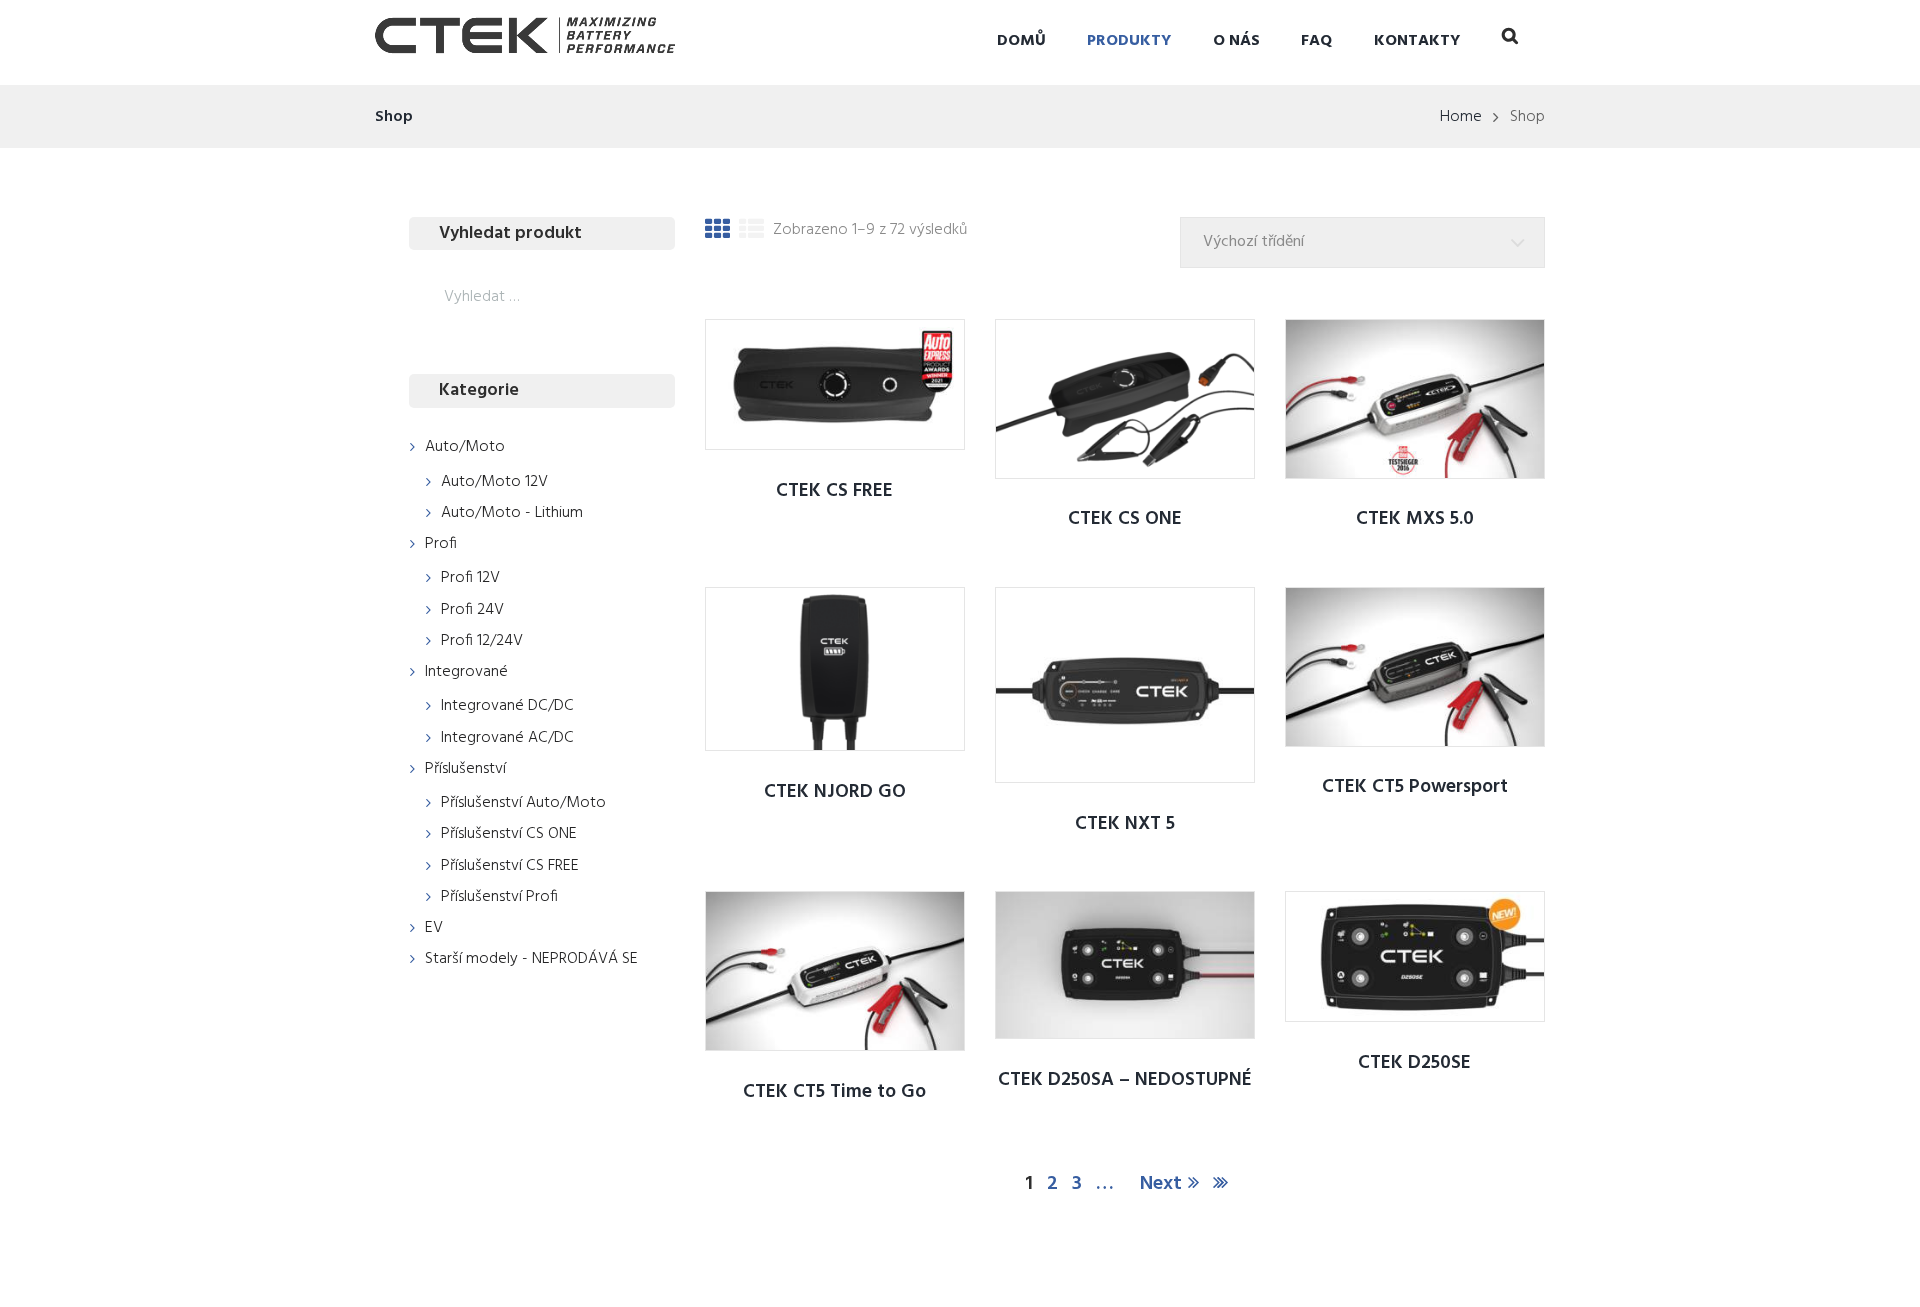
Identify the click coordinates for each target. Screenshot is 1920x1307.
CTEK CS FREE (834, 491)
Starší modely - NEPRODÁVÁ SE (531, 959)
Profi (441, 544)
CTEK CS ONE (1125, 519)
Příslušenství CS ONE (509, 834)
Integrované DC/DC (507, 706)
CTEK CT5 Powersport (1415, 787)
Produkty (1129, 41)
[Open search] (1510, 40)
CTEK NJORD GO (835, 792)
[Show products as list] (751, 233)
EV (434, 928)
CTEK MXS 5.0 (1415, 519)
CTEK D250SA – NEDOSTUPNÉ (1125, 1080)
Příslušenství (465, 769)
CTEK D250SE (1414, 1063)
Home (1461, 117)
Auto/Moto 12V (494, 482)
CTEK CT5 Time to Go (834, 1092)
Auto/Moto (465, 447)
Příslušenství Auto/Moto (523, 803)
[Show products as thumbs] (717, 233)
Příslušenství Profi (499, 897)
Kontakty (1417, 41)
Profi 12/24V (482, 641)
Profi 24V (472, 610)
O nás (1236, 41)
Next (1161, 1184)
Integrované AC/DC (507, 738)
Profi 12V (470, 578)
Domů (1021, 41)
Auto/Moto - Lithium (512, 513)
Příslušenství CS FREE (510, 866)
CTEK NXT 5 (1125, 824)
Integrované (466, 672)
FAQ (1316, 41)
